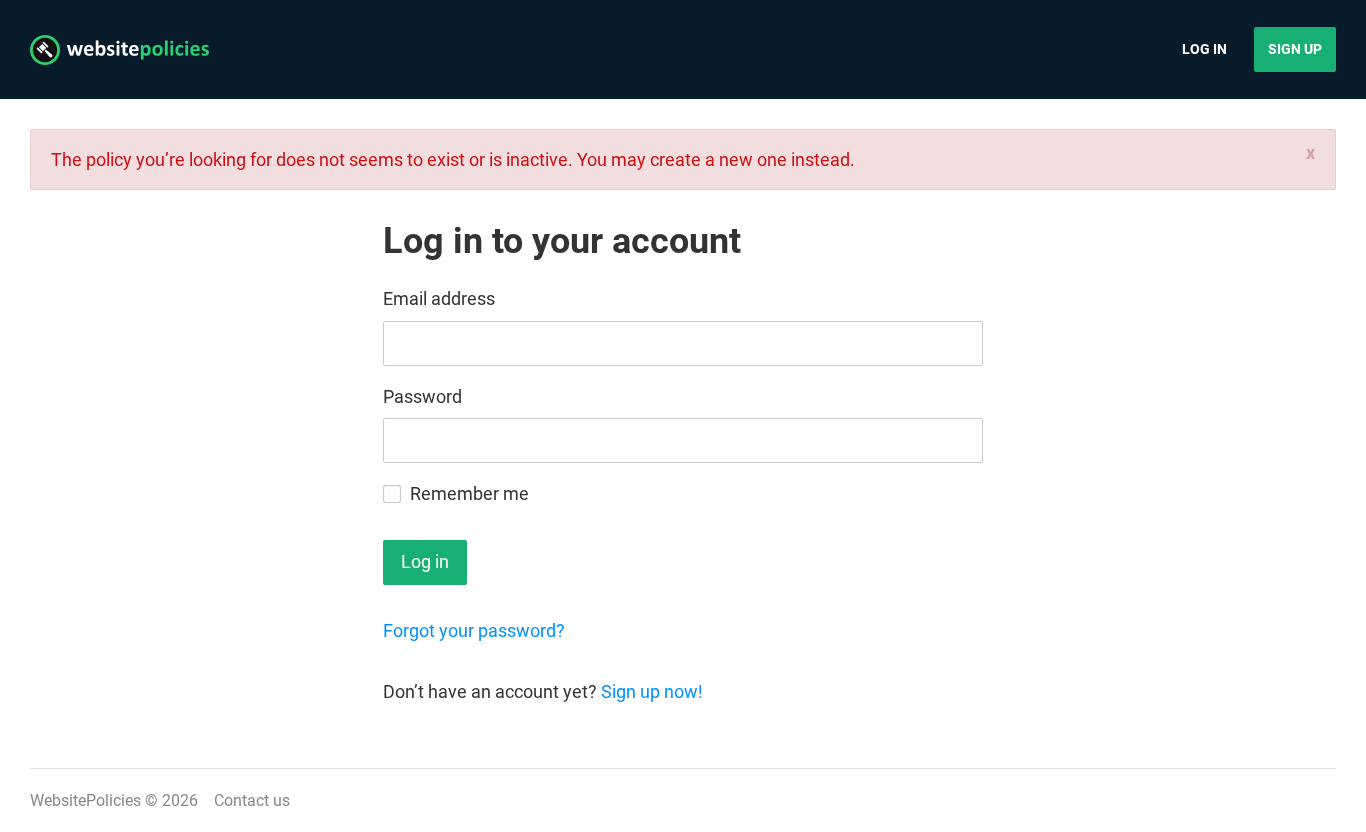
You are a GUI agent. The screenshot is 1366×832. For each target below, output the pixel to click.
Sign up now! (652, 691)
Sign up (1295, 49)
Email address (439, 298)
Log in (1204, 49)
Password (422, 396)
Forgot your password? (474, 630)
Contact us (252, 800)
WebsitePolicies (85, 800)
